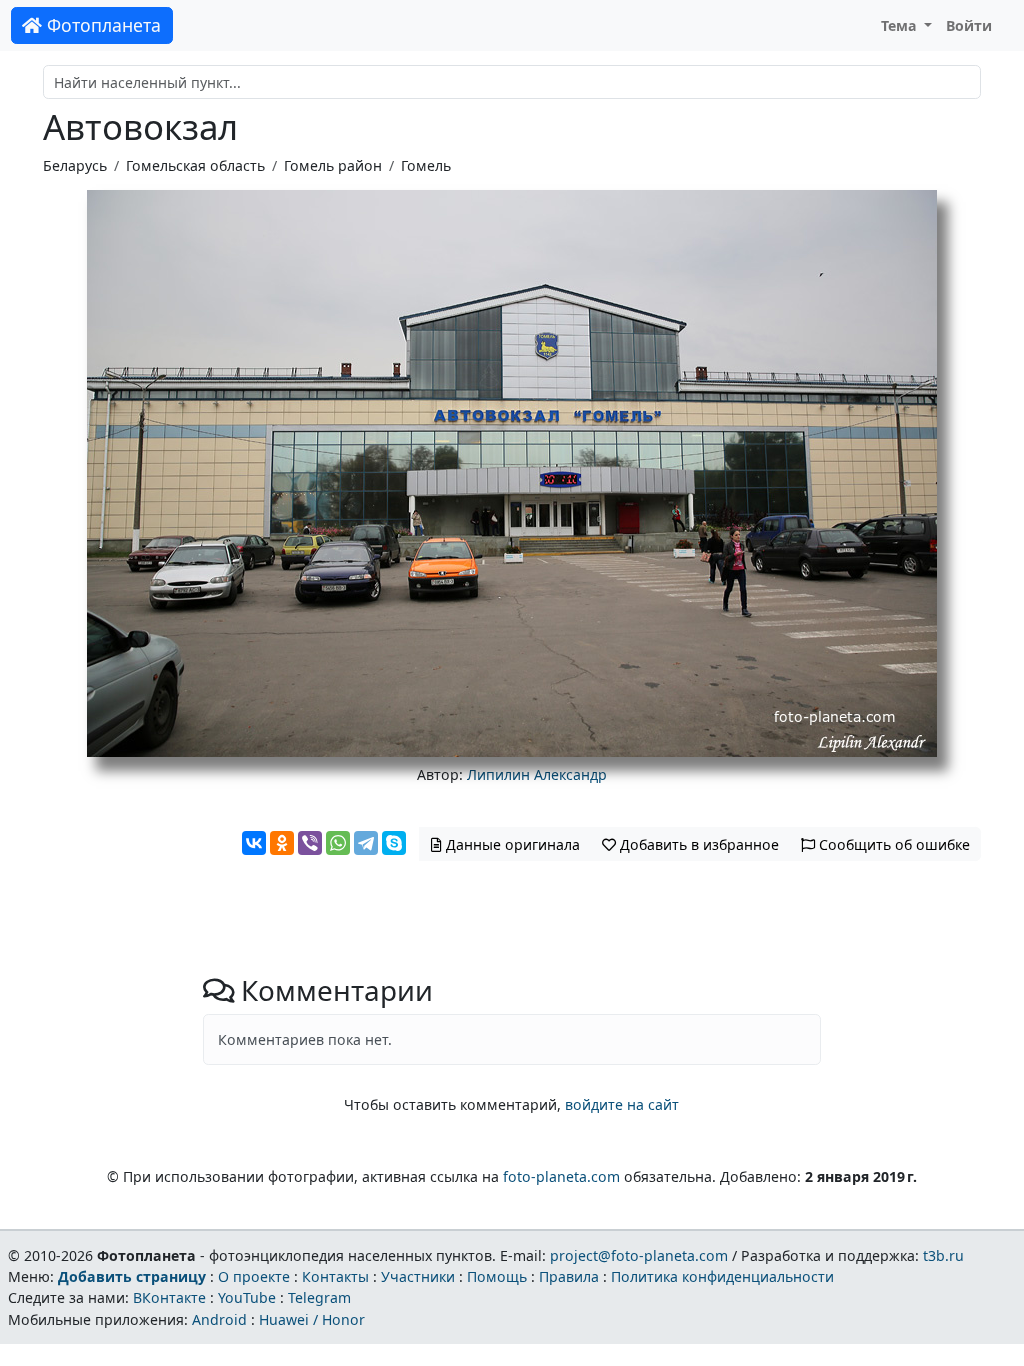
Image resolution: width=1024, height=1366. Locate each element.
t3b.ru (943, 1255)
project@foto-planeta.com (639, 1255)
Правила (569, 1276)
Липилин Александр (537, 774)
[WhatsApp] (338, 843)
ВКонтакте (169, 1297)
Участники (418, 1276)
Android (219, 1319)
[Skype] (394, 843)
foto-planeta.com (561, 1176)
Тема (901, 25)
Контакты (335, 1276)
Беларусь (75, 165)
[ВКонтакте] (254, 843)
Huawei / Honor (312, 1319)
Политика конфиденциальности (722, 1276)
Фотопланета (101, 25)
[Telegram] (366, 843)
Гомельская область (195, 165)
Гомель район (333, 165)
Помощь (497, 1276)
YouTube (247, 1297)
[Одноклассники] (282, 843)
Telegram (319, 1297)
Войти (969, 25)
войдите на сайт (622, 1104)
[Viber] (310, 843)
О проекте (254, 1276)
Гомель (426, 165)
